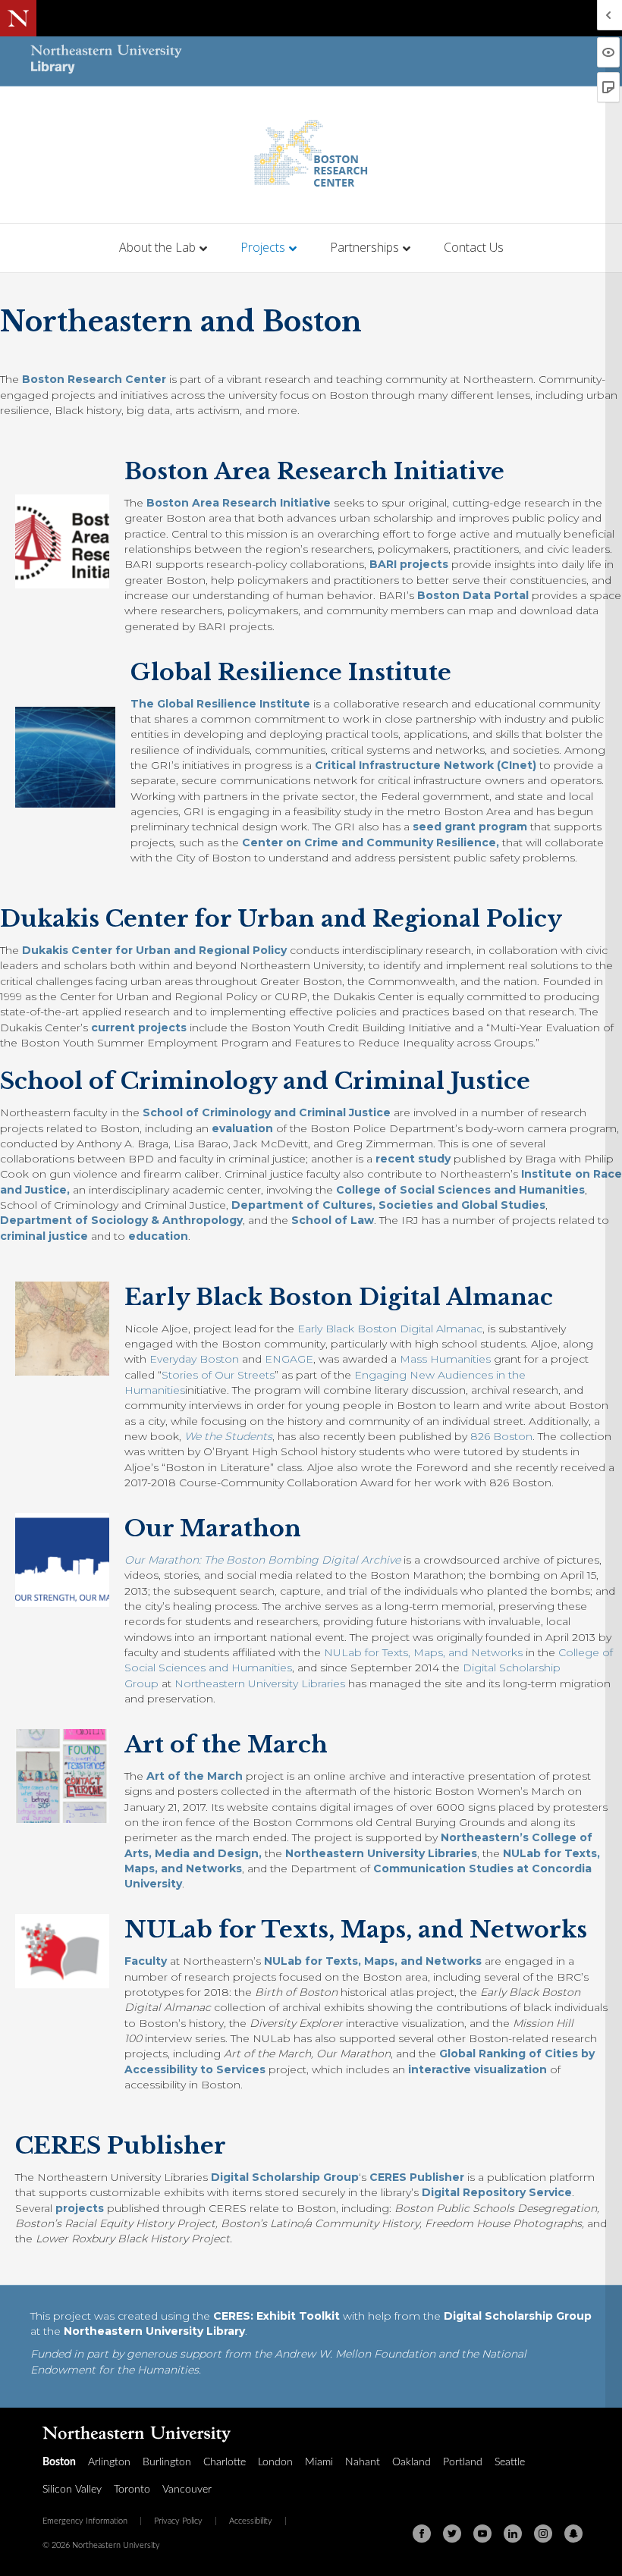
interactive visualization (477, 2069)
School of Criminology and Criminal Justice (267, 1112)
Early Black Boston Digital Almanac (390, 1329)
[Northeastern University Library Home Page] (106, 61)
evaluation (242, 1128)
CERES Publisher (417, 2177)
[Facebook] (422, 2534)
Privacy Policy (178, 2521)
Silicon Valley (72, 2490)
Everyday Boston (194, 1359)
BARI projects (409, 564)
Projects (263, 247)
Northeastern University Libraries (260, 1683)
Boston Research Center (94, 379)
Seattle (510, 2462)
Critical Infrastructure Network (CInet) (426, 765)
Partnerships (364, 247)
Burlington (167, 2462)
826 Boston (501, 1436)
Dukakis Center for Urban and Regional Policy (154, 950)
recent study (415, 1159)
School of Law (333, 1220)
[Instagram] (543, 2534)
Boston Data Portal (473, 595)
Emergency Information (85, 2521)
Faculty (146, 1961)
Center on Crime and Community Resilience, (371, 842)
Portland (463, 2462)
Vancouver (187, 2490)
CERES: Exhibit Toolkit (276, 2316)
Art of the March (195, 1776)
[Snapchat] (573, 2534)
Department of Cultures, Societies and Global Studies (388, 1205)
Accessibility (251, 2521)
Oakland (412, 2462)
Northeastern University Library (154, 2331)
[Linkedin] (513, 2534)
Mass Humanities (445, 1359)
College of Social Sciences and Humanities (460, 1190)
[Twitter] (452, 2534)
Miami (319, 2462)
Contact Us (474, 247)
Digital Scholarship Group (285, 2177)
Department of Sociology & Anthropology (121, 1220)
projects (80, 2208)
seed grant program (470, 827)
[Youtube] (482, 2534)
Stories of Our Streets (218, 1375)
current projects (139, 1028)
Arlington (109, 2462)
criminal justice (44, 1236)
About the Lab (157, 247)
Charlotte (225, 2462)
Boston (59, 2462)
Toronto (132, 2490)
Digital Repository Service (497, 2192)
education (158, 1236)
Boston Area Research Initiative (239, 503)
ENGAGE (289, 1359)
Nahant (363, 2462)
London (275, 2462)
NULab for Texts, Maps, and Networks (423, 1652)
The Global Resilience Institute (220, 704)
